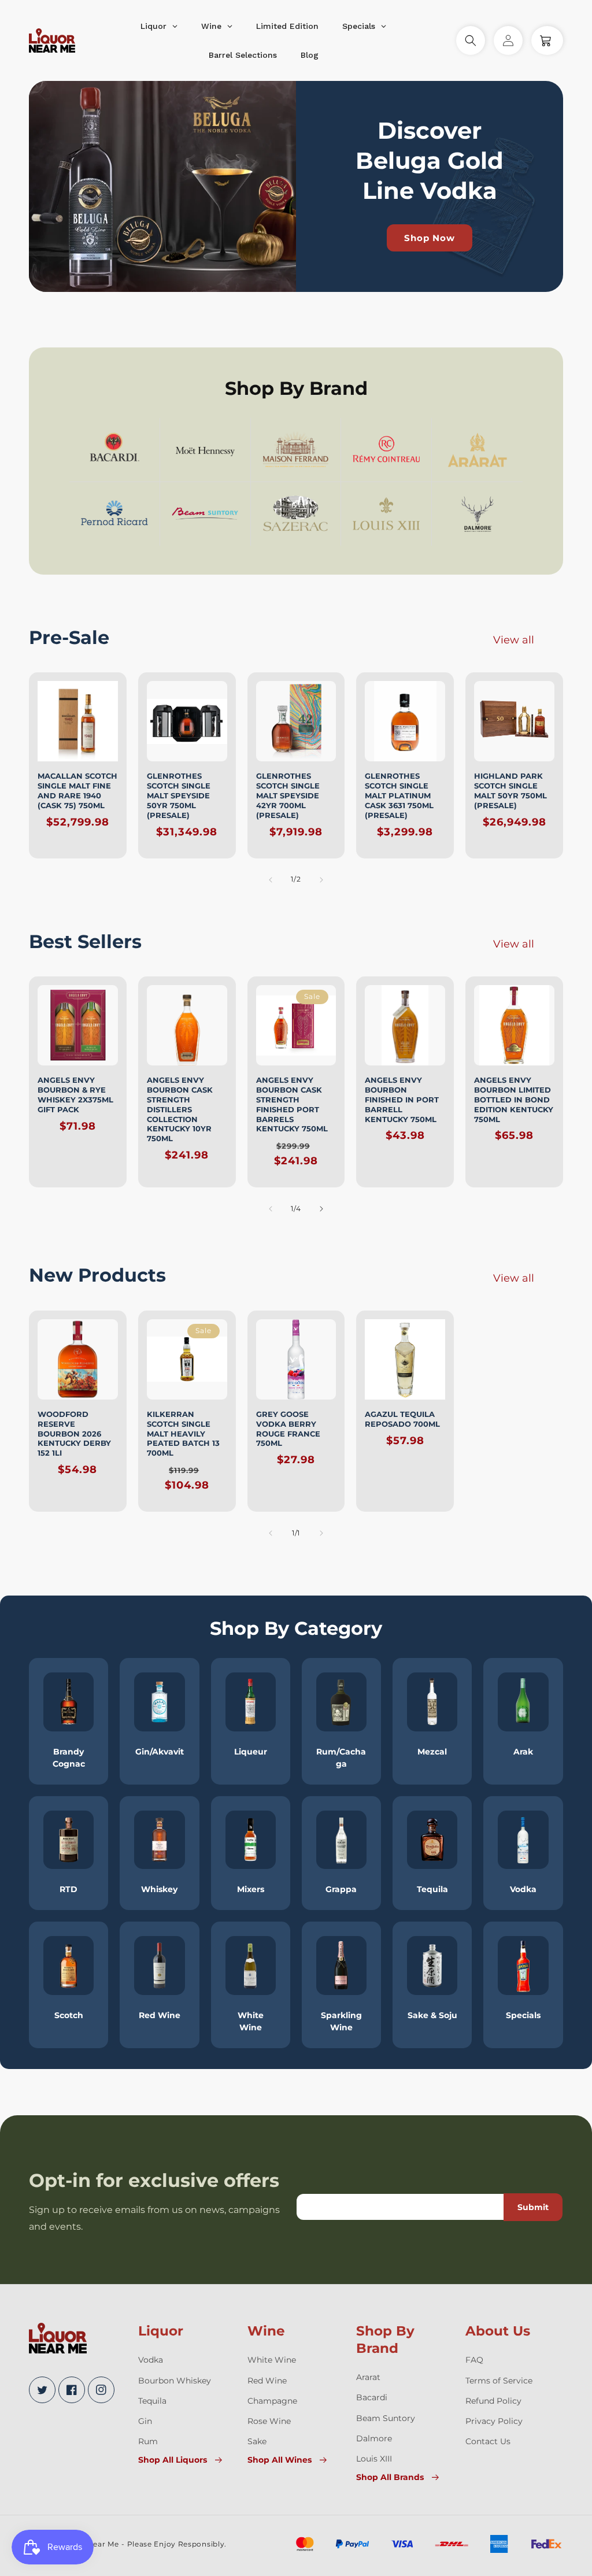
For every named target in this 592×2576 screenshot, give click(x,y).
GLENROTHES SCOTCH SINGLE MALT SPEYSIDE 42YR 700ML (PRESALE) (288, 795)
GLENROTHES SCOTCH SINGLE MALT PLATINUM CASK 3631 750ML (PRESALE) (399, 795)
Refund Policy (493, 2401)
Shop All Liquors (173, 2460)
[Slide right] (321, 880)
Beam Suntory (386, 2418)
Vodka (151, 2360)
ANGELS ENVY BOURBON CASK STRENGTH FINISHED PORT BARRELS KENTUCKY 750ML (292, 1104)
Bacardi (372, 2397)
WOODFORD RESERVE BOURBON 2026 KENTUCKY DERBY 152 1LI (74, 1434)
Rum (148, 2441)
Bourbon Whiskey (175, 2381)
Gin (145, 2421)
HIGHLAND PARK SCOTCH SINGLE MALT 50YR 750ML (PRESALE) (510, 791)
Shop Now (430, 238)
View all (514, 640)
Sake (257, 2441)
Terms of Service (499, 2381)
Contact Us (488, 2441)
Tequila (152, 2401)
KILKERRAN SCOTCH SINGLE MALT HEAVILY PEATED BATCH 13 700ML (183, 1434)
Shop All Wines (280, 2460)
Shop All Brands (390, 2477)
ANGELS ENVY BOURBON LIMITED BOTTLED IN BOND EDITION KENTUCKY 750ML (514, 1100)
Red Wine (267, 2381)
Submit (533, 2207)
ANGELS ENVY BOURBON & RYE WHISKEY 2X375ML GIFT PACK (75, 1095)
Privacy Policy (494, 2421)
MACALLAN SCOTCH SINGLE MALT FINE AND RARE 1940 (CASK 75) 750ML (77, 791)
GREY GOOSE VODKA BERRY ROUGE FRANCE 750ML (288, 1429)
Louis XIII (374, 2459)
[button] (471, 40)
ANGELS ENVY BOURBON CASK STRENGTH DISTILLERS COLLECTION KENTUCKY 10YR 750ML (180, 1109)
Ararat (368, 2377)
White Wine (272, 2360)
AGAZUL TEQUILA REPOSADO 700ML (402, 1419)
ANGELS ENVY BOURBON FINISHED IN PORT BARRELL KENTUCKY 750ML (402, 1100)
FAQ (474, 2360)
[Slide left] (271, 880)
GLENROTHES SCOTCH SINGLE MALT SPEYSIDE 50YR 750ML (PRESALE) (179, 795)
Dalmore (374, 2438)
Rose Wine (269, 2421)
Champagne (272, 2401)
